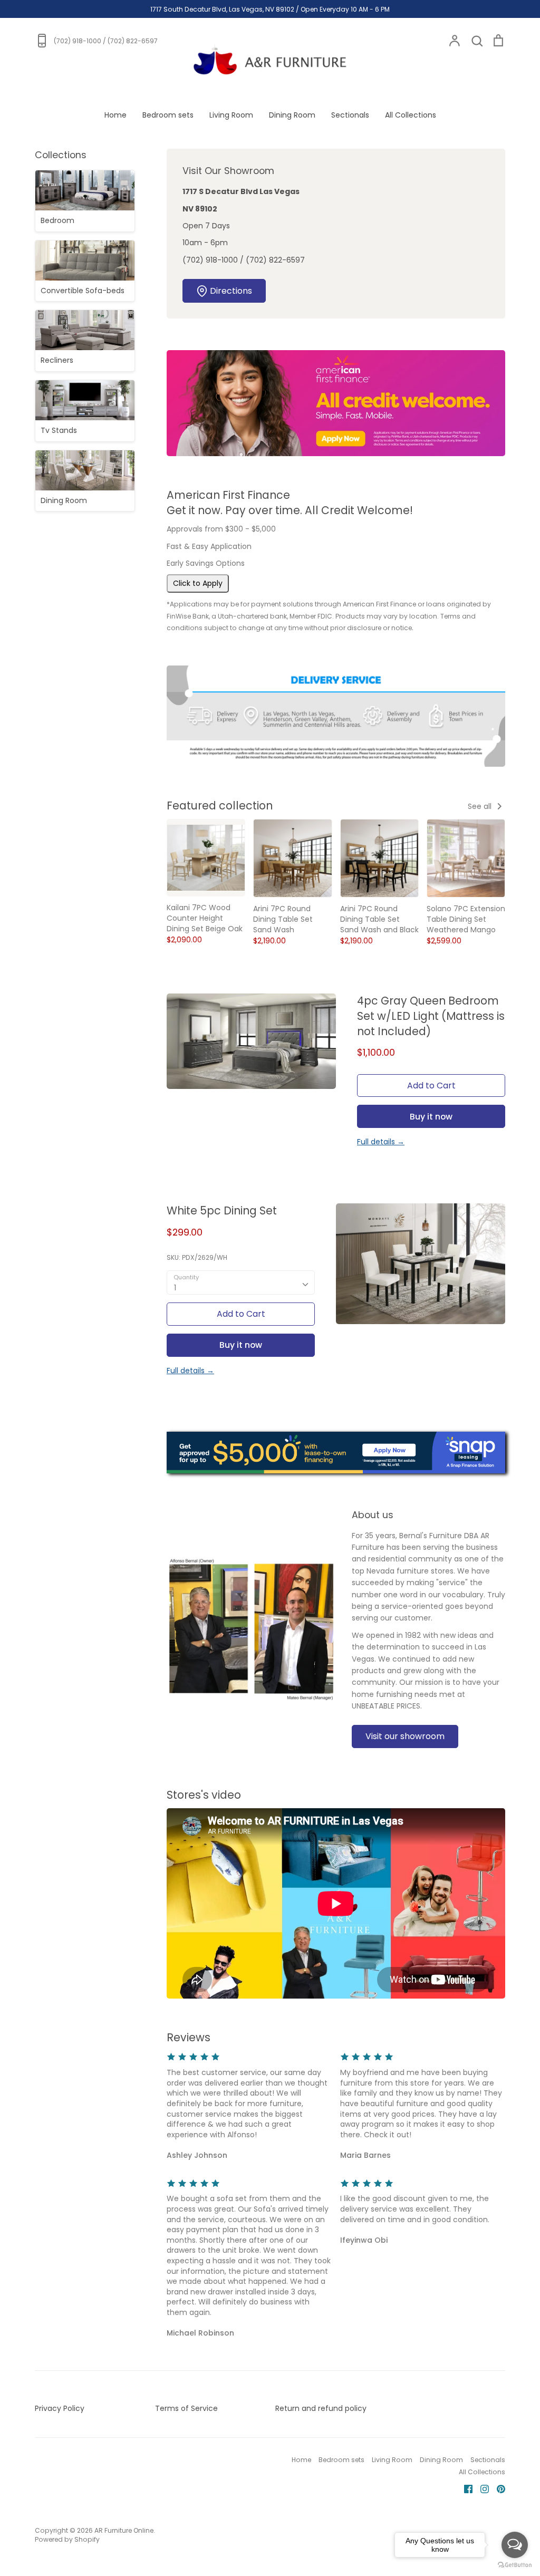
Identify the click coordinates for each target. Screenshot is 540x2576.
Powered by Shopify (67, 2539)
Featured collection (220, 805)
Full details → (381, 1142)
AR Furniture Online (124, 2530)
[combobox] (241, 1282)
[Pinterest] (497, 2488)
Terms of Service (186, 2408)
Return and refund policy (321, 2408)
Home (115, 115)
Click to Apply (198, 583)
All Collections (411, 115)
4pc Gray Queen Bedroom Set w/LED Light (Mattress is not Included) (431, 1016)
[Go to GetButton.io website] (515, 2565)
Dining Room (292, 115)
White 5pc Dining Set (222, 1210)
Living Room (231, 115)
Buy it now (431, 1117)
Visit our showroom (405, 1736)
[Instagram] (481, 2488)
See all (481, 806)
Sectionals (350, 115)
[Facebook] (464, 2488)
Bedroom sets (168, 115)
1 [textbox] (175, 1288)
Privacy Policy (60, 2408)
